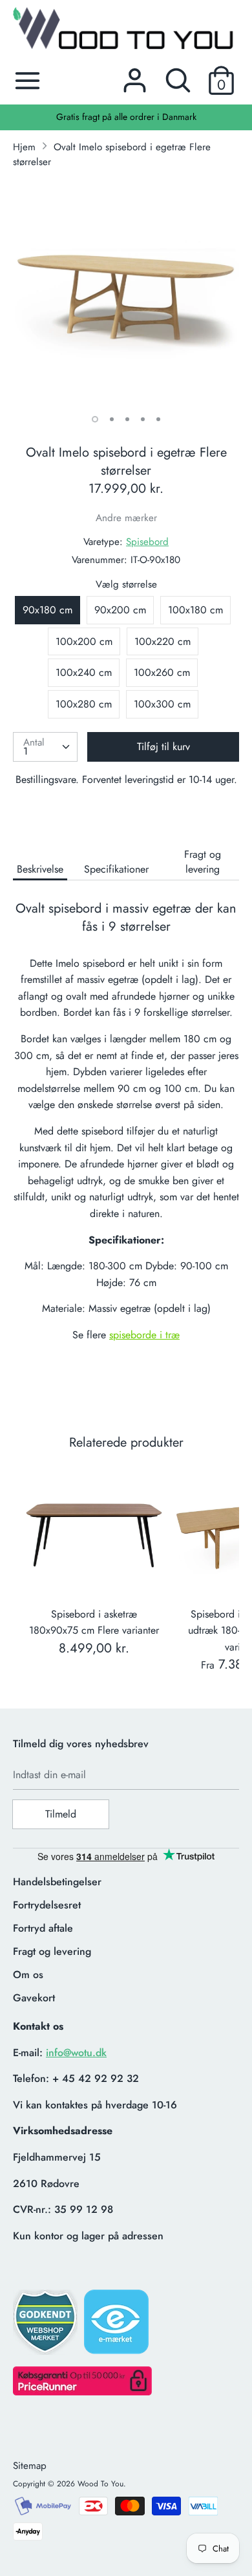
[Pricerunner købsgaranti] (82, 2392)
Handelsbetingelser (57, 1882)
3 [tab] (127, 419)
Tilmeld (61, 1814)
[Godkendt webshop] (47, 2326)
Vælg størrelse (126, 584)
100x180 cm (195, 610)
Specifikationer (116, 869)
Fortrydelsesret (47, 1905)
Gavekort (34, 1998)
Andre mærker (126, 518)
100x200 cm (84, 641)
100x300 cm (162, 704)
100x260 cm (162, 672)
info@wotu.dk (76, 2053)
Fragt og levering (203, 862)
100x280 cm (84, 704)
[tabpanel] (126, 292)
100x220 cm (163, 641)
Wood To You (100, 2484)
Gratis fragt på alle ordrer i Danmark (126, 117)
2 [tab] (112, 419)
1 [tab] (95, 419)
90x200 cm (120, 610)
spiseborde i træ (144, 1335)
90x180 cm (47, 610)
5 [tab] (158, 419)
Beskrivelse (40, 869)
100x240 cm (84, 672)
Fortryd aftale (43, 1928)
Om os (28, 1975)
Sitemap (30, 2466)
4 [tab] (143, 419)
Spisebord (147, 542)
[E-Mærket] (118, 2326)
